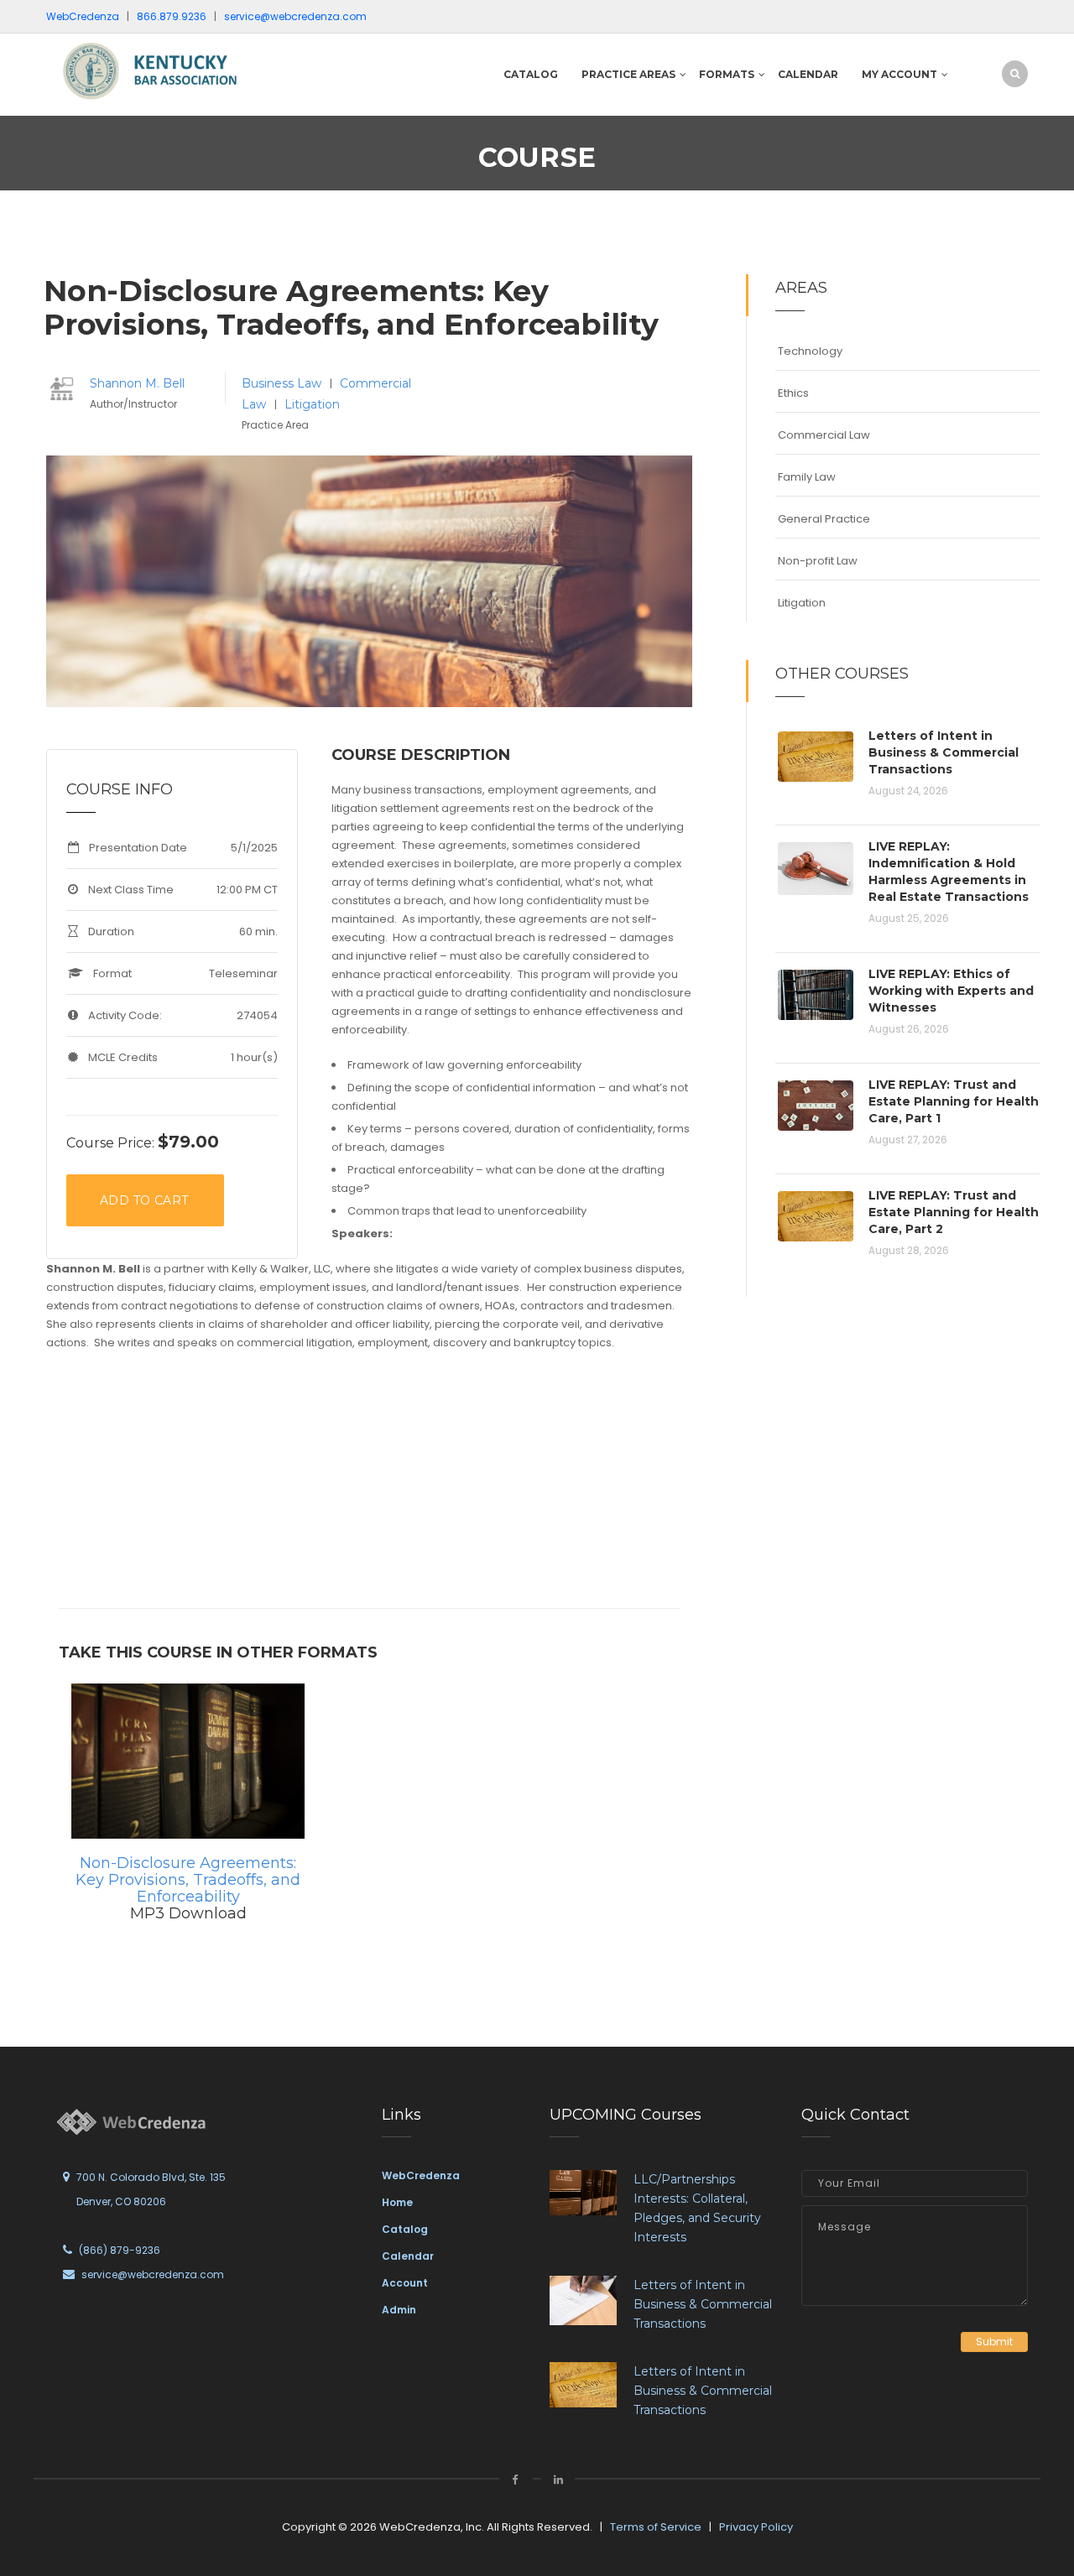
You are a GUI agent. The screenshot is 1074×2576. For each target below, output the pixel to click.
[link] (159, 70)
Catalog (531, 74)
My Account (899, 74)
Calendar (808, 74)
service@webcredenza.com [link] (295, 16)
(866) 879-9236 (120, 2250)
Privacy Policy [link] (756, 2527)
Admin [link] (399, 2310)
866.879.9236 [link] (172, 16)
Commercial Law (824, 435)
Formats (727, 74)
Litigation (312, 404)
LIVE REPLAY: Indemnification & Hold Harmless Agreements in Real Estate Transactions (949, 872)
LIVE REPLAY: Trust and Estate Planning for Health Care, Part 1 (954, 1101)
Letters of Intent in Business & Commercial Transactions (944, 752)
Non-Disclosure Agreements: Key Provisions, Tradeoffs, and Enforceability (188, 1880)
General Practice (824, 519)
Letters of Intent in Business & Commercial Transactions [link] (703, 2304)
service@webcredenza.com (153, 2274)
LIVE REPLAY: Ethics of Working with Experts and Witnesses (951, 991)
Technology (810, 351)
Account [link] (405, 2283)
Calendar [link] (408, 2256)
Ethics (793, 393)
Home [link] (397, 2202)
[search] (1015, 73)
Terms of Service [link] (656, 2527)
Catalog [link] (405, 2229)
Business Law (283, 383)
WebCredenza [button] (83, 16)
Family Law (807, 477)
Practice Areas (628, 74)
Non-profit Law (818, 561)
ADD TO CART (144, 1200)
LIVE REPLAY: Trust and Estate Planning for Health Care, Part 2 (954, 1212)
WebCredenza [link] (421, 2175)
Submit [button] (994, 2342)
